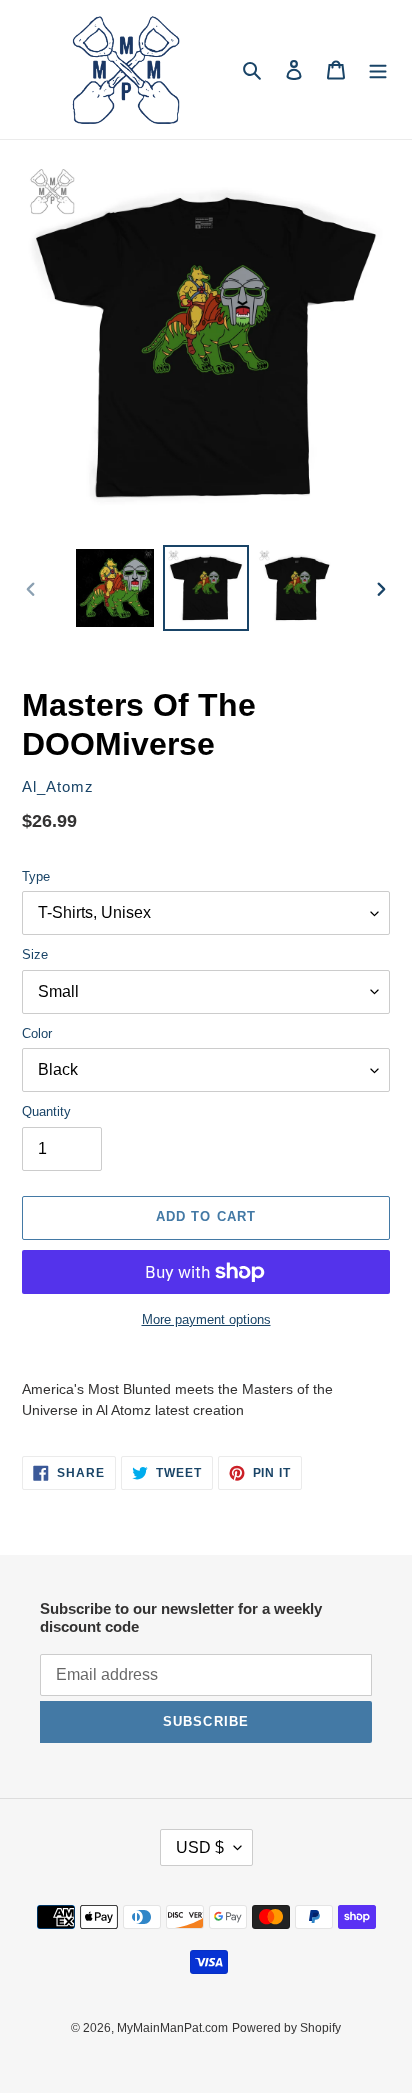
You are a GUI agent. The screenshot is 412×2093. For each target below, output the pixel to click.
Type (36, 876)
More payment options (206, 1319)
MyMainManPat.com (172, 2028)
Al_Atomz (58, 787)
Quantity (46, 1111)
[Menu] (378, 69)
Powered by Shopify (286, 2028)
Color (37, 1033)
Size (35, 954)
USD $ (200, 1847)
